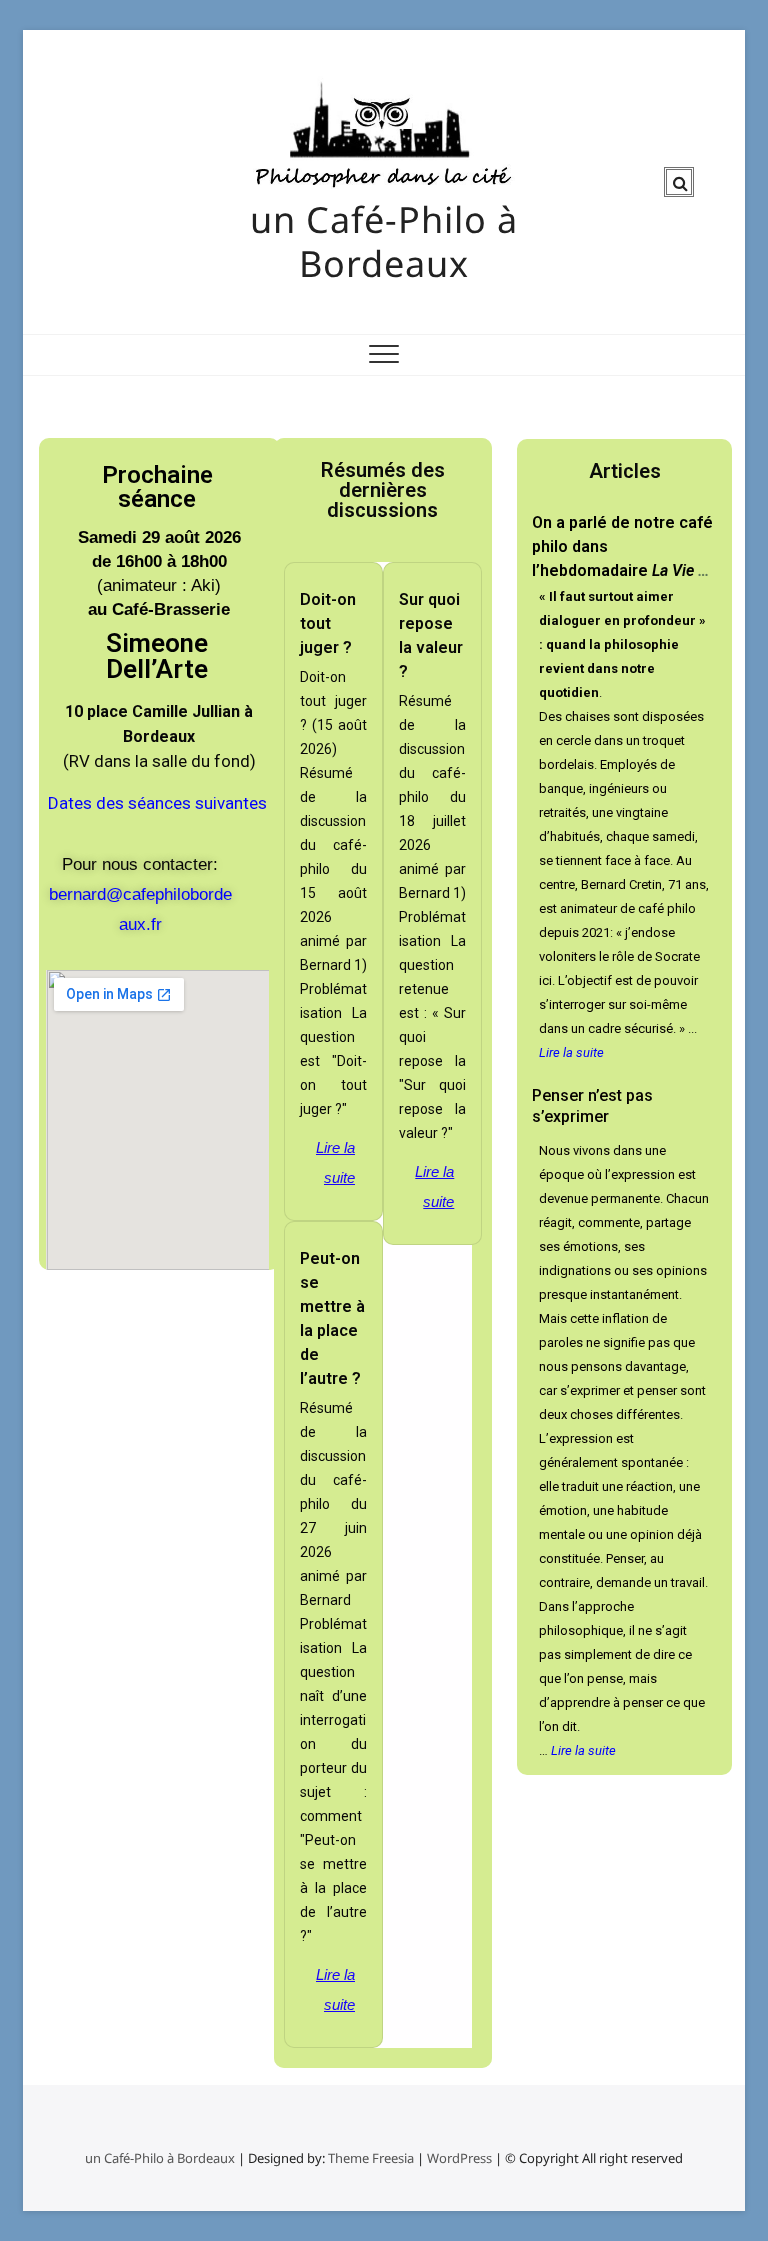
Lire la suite (335, 1162)
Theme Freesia (371, 2158)
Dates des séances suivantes (157, 803)
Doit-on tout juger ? (328, 623)
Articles (625, 471)
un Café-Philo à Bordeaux (384, 242)
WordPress (459, 2158)
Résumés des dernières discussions (383, 490)
